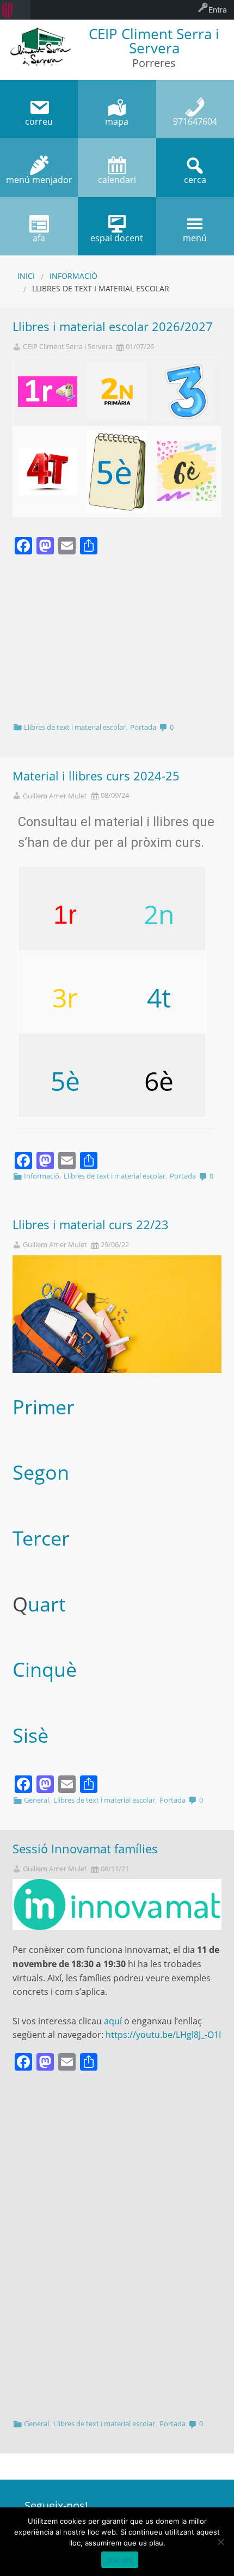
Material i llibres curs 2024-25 (96, 776)
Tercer (41, 1538)
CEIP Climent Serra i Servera (67, 347)
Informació (73, 276)
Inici (26, 276)
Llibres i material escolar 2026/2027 (113, 326)
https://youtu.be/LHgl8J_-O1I (163, 2035)
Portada (143, 727)
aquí (113, 2021)
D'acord (120, 2560)
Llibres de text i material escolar (75, 727)
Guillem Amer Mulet (55, 796)
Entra (218, 10)
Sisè (30, 1735)
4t (159, 997)
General (36, 1800)
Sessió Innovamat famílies (85, 1849)
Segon (41, 1472)
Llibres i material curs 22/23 (91, 1225)
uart (47, 1604)
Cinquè (45, 1669)
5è (65, 1081)
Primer (44, 1407)
